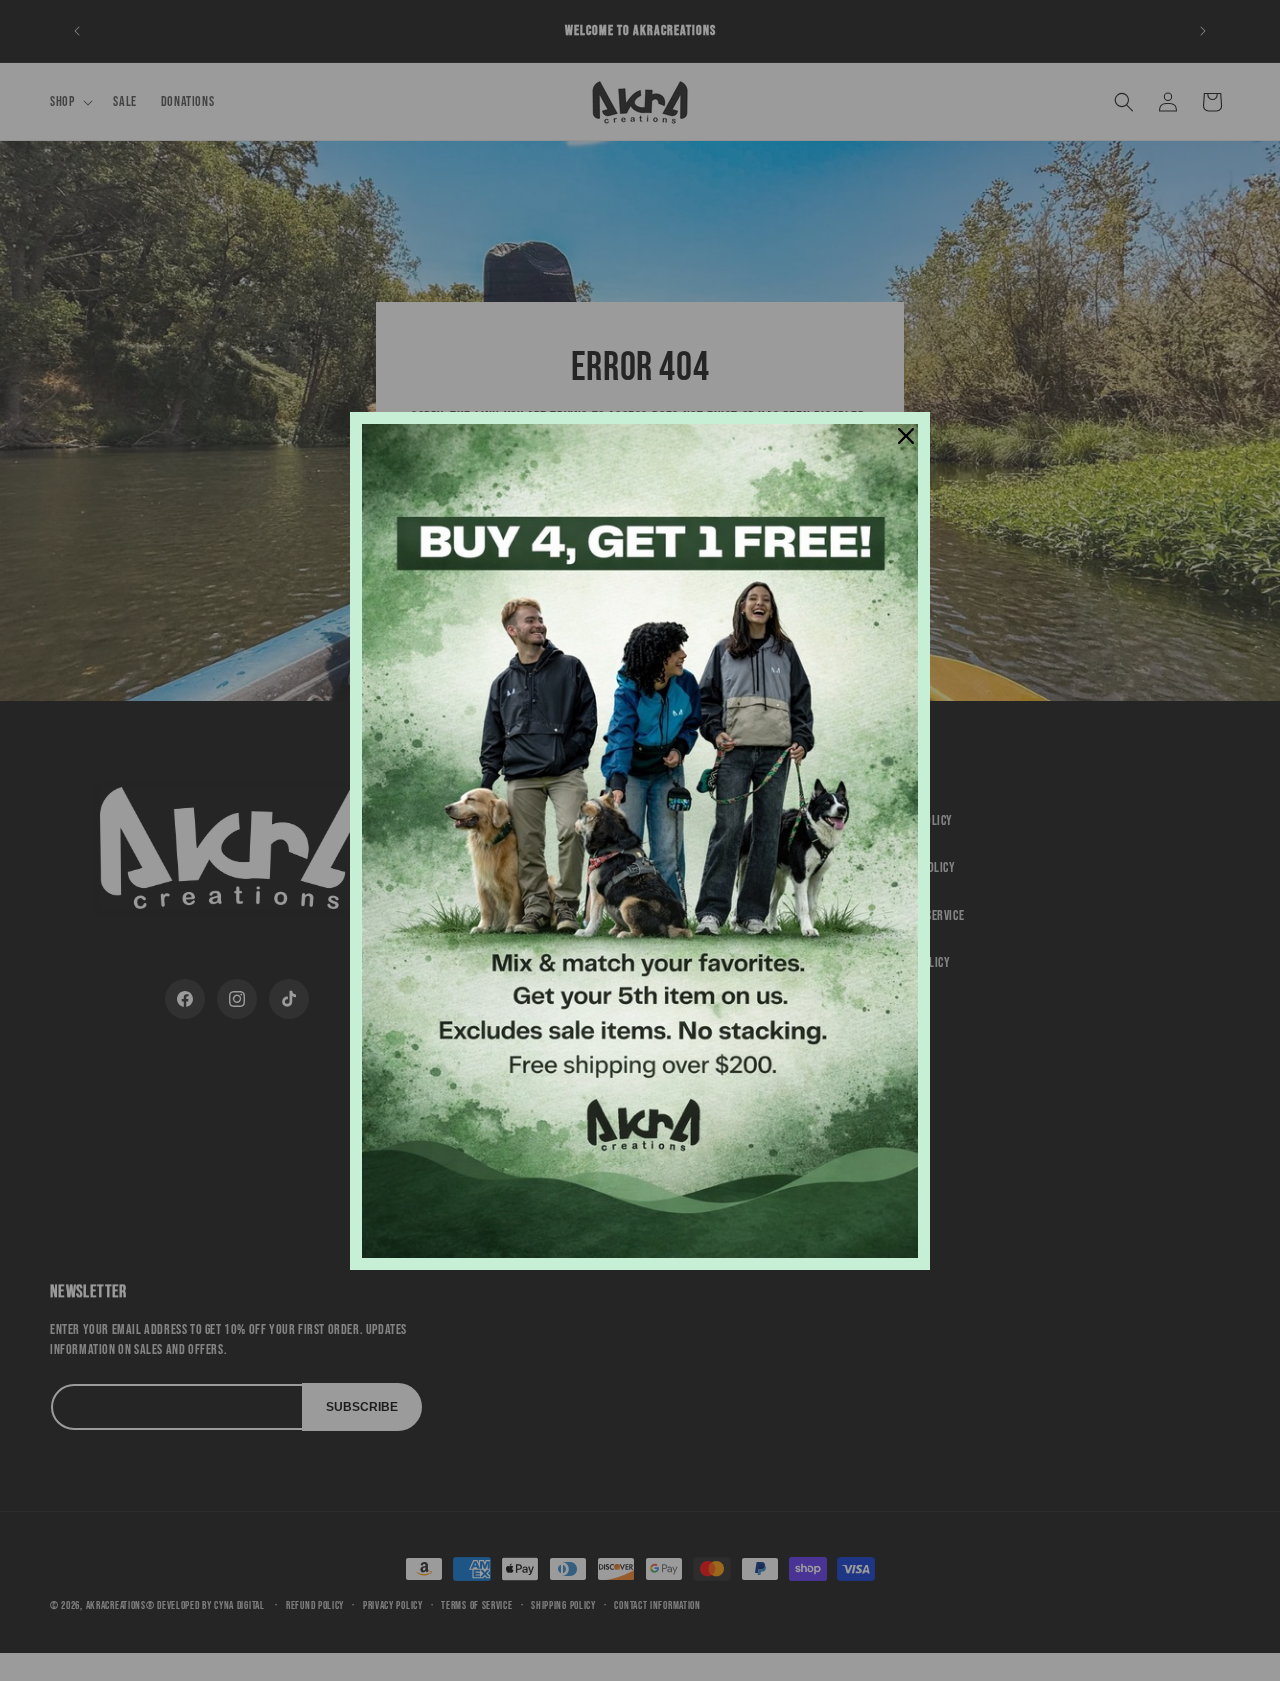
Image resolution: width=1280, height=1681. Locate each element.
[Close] (906, 436)
